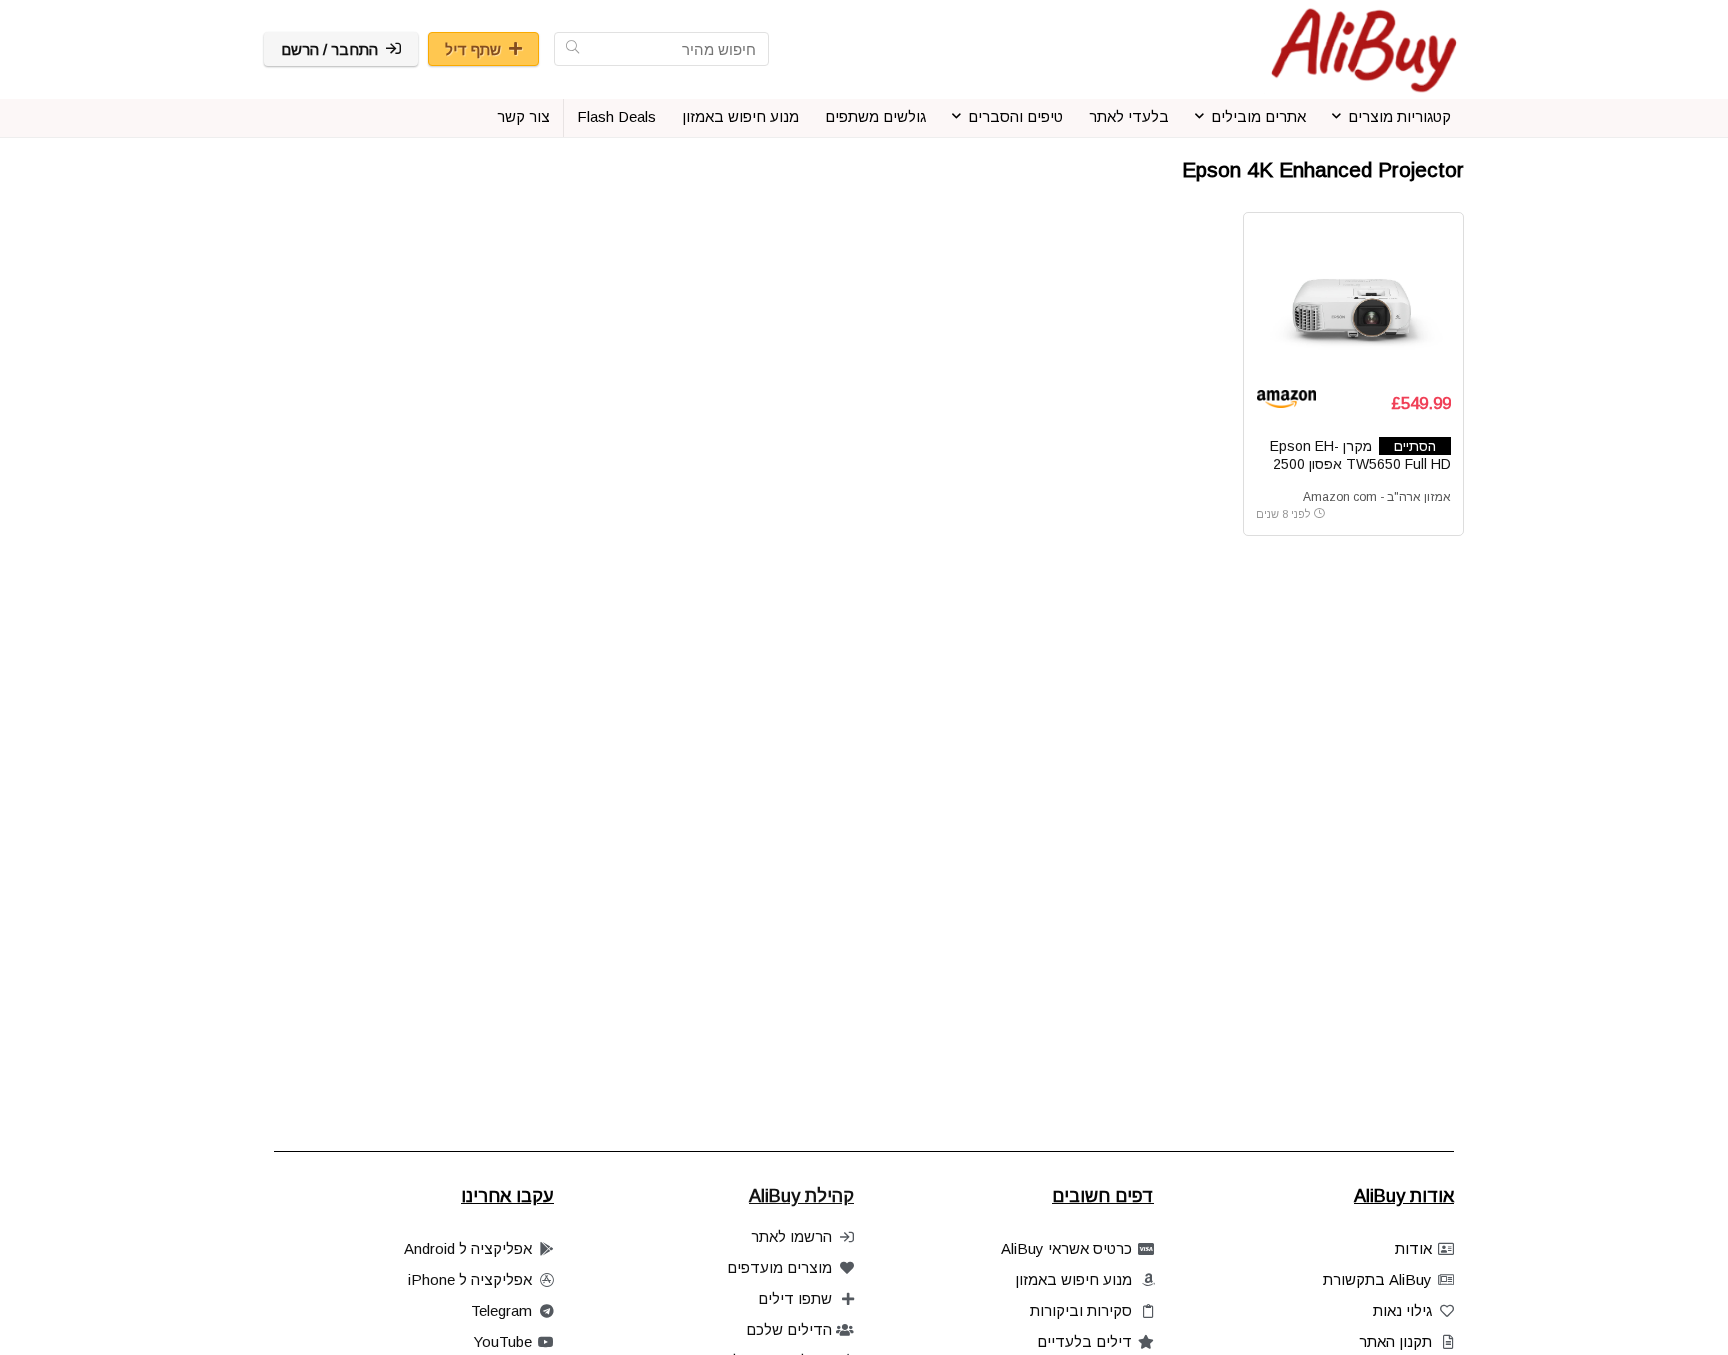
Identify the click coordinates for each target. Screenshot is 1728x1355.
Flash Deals (616, 116)
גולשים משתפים (875, 116)
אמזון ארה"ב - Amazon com (1377, 497)
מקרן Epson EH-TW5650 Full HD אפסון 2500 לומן (1360, 464)
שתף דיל (473, 49)
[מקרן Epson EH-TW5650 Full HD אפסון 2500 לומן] (1353, 300)
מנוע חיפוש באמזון (740, 116)
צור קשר (523, 116)
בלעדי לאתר (1129, 116)
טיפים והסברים (1015, 116)
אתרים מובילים (1258, 116)
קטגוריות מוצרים (1399, 116)
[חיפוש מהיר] (572, 49)
